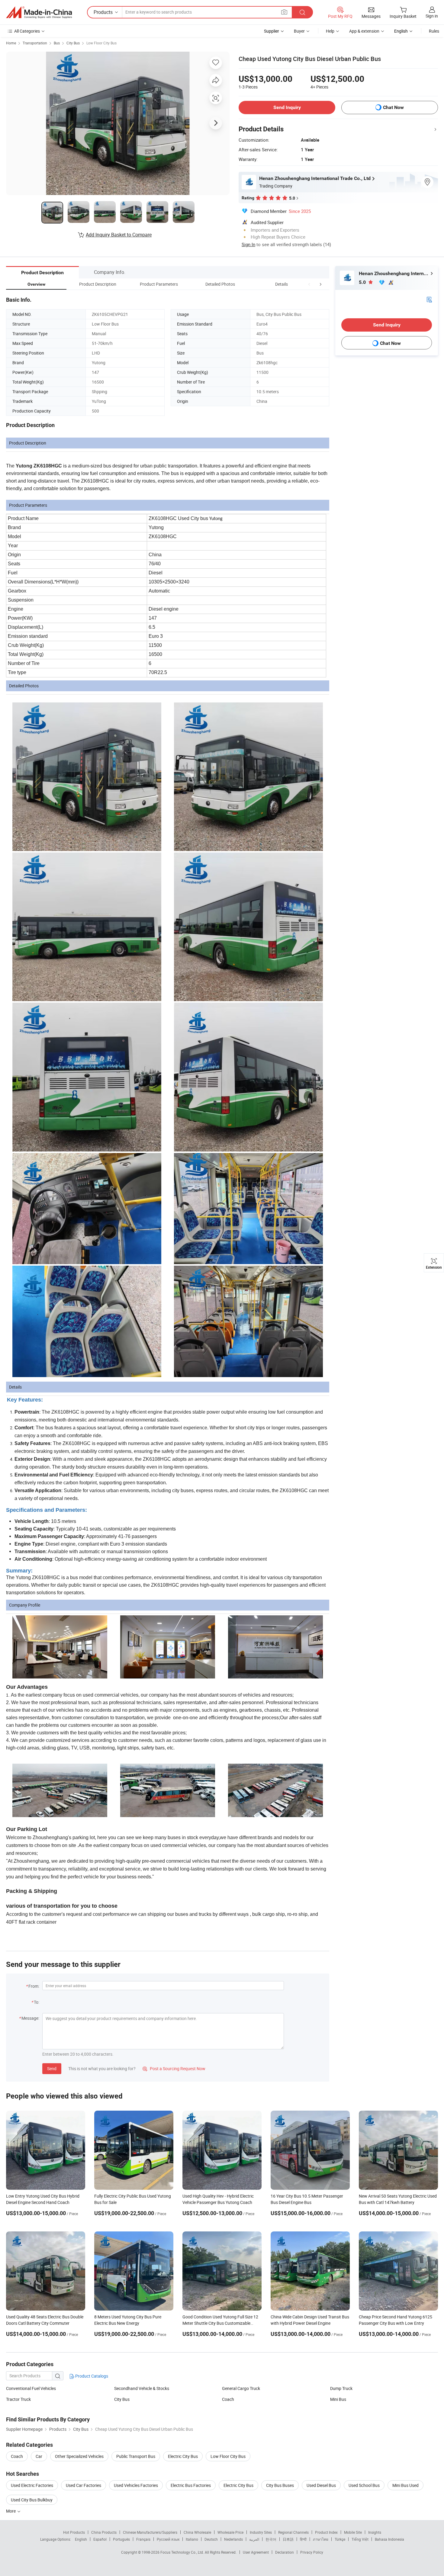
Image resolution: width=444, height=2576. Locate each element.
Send (52, 2069)
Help (330, 31)
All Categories (27, 31)
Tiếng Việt (360, 2539)
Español (100, 2539)
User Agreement (256, 2552)
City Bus (73, 43)
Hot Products (74, 2532)
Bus (57, 43)
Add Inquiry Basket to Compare (119, 235)
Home (11, 43)
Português (121, 2539)
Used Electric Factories (32, 2485)
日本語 (288, 2539)
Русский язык (168, 2539)
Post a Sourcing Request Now (174, 2069)
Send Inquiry (287, 107)
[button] (309, 284)
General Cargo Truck (241, 2388)
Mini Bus (338, 2399)
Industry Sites (261, 2532)
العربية (254, 2539)
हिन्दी (303, 2539)
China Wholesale (197, 2532)
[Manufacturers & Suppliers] (39, 12)
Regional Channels (293, 2532)
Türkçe (340, 2539)
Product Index (326, 2532)
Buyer (299, 31)
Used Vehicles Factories (136, 2485)
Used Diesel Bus (321, 2485)
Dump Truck (341, 2388)
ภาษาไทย (321, 2539)
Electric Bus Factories (191, 2485)
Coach (228, 2399)
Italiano (192, 2539)
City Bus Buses (280, 2485)
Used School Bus (364, 2485)
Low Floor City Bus (101, 43)
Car (39, 2456)
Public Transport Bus (136, 2456)
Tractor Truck (18, 2399)
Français (143, 2539)
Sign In (248, 244)
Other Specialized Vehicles (79, 2456)
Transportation (35, 43)
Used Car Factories (84, 2485)
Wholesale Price (230, 2532)
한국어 (271, 2539)
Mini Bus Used (405, 2485)
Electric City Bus (183, 2456)
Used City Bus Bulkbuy (32, 2500)
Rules (434, 31)
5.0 (363, 282)
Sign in (432, 16)
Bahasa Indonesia (389, 2539)
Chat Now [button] (393, 107)
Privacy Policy (312, 2552)
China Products (104, 2532)
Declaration (285, 2552)
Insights (375, 2532)
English (81, 2539)
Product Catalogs (91, 2376)
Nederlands (233, 2539)
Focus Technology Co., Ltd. (183, 2552)
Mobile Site (353, 2532)
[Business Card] (429, 299)
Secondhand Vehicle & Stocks (142, 2388)
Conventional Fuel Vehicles (31, 2388)
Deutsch (211, 2539)
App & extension (364, 31)
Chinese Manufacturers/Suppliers (150, 2532)
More (11, 2511)
